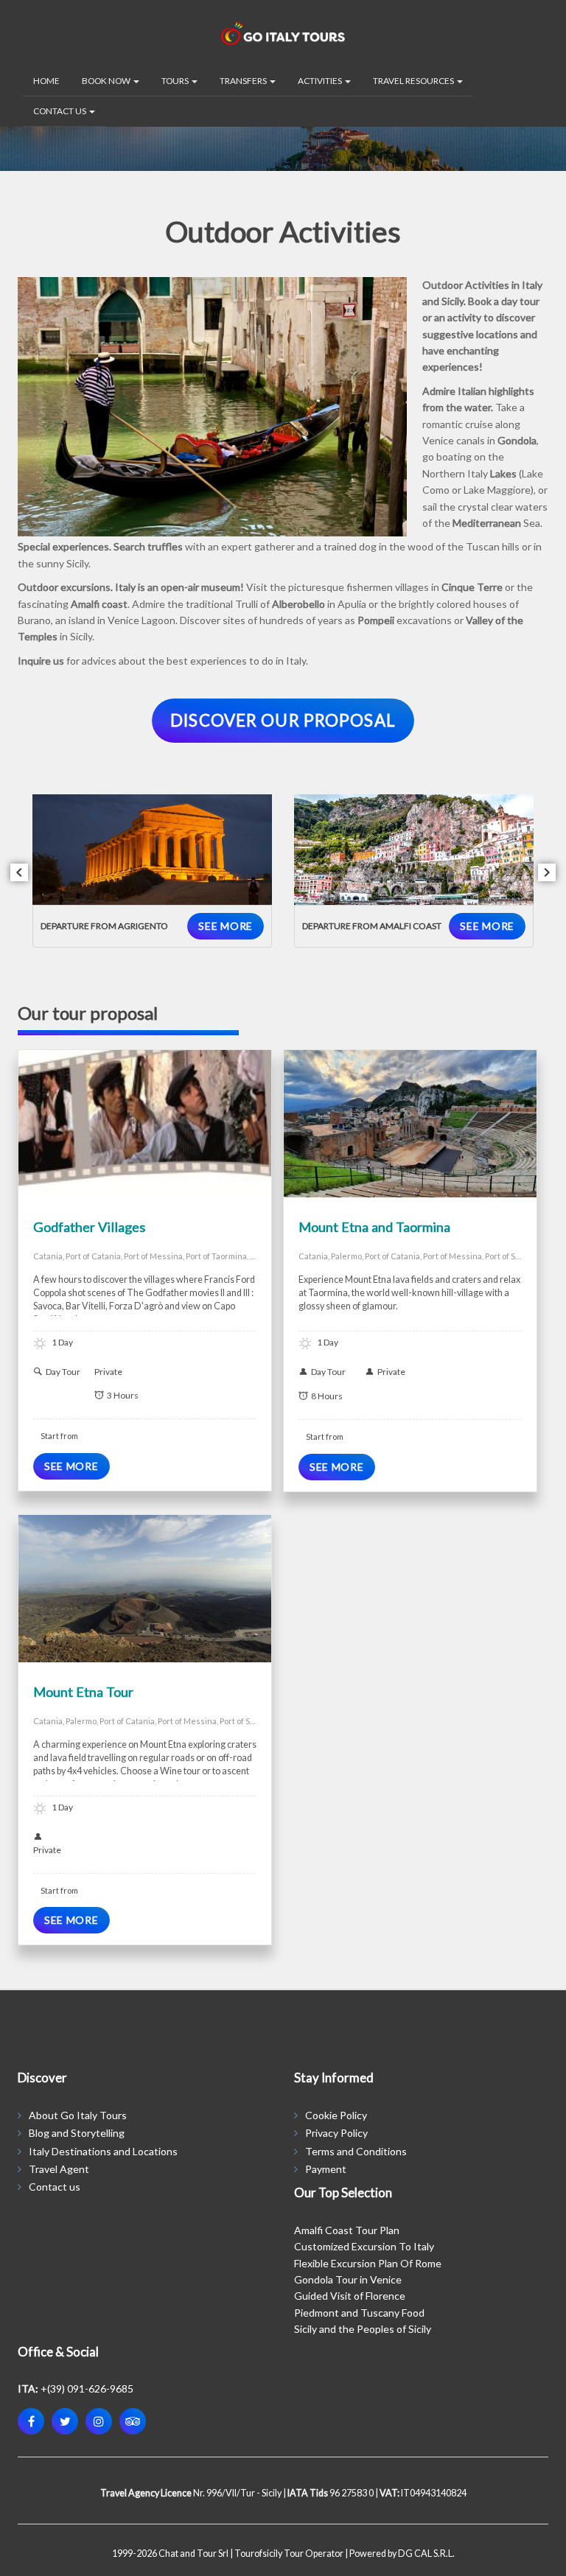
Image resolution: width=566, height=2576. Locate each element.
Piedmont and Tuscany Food (359, 2313)
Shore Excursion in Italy (184, 1129)
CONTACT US (60, 111)
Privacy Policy (336, 2133)
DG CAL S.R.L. (426, 2554)
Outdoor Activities (97, 1129)
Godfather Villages (89, 1227)
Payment (326, 2169)
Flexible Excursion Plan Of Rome (368, 2263)
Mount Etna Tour (83, 1692)
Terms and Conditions (356, 2151)
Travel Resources (414, 81)
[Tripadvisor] (133, 2421)
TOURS (176, 81)
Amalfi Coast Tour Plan (347, 2230)
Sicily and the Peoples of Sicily (363, 2329)
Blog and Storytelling (77, 2133)
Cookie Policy (336, 2115)
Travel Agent (59, 2169)
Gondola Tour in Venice (348, 2279)
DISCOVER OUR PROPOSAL (283, 720)
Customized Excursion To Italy (364, 2246)
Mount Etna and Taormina (374, 1227)
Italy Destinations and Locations (103, 2151)
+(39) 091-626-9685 (87, 2388)
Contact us (55, 2187)
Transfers (244, 81)
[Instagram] (99, 2421)
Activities (321, 81)
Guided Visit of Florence (350, 2296)
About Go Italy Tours (78, 2115)
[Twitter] (65, 2421)
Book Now (107, 81)
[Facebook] (31, 2421)
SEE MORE (226, 926)
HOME (46, 81)
